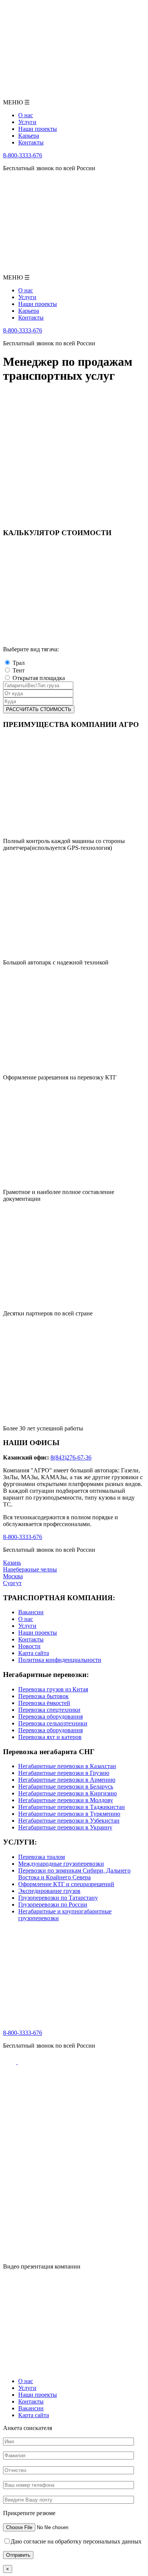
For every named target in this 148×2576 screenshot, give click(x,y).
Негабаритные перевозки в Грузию (64, 1773)
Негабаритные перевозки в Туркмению (69, 1814)
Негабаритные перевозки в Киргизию (68, 1793)
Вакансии (31, 1612)
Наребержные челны (30, 1569)
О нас (26, 1619)
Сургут (12, 1583)
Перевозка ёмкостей (44, 1703)
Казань (12, 1563)
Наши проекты (38, 1633)
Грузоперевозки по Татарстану (58, 1898)
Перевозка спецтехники (49, 1710)
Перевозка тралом (42, 1857)
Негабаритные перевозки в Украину (65, 1827)
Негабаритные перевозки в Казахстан (67, 1766)
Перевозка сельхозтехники (53, 1723)
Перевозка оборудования (50, 1717)
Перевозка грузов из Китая (53, 1689)
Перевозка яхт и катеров (50, 1737)
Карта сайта (34, 1653)
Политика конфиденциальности (60, 1660)
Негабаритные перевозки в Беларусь (66, 1786)
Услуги (27, 1626)
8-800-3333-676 (23, 155)
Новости (29, 1646)
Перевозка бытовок (43, 1696)
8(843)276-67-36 (71, 1457)
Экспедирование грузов (49, 1891)
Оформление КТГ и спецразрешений (66, 1884)
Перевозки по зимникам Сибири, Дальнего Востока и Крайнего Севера (74, 1874)
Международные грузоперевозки (61, 1864)
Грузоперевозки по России (53, 1904)
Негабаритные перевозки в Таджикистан (72, 1807)
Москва (13, 1576)
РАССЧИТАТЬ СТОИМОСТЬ (39, 709)
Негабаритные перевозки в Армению (67, 1780)
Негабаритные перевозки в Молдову (66, 1800)
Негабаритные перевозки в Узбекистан (69, 1821)
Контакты (31, 1639)
